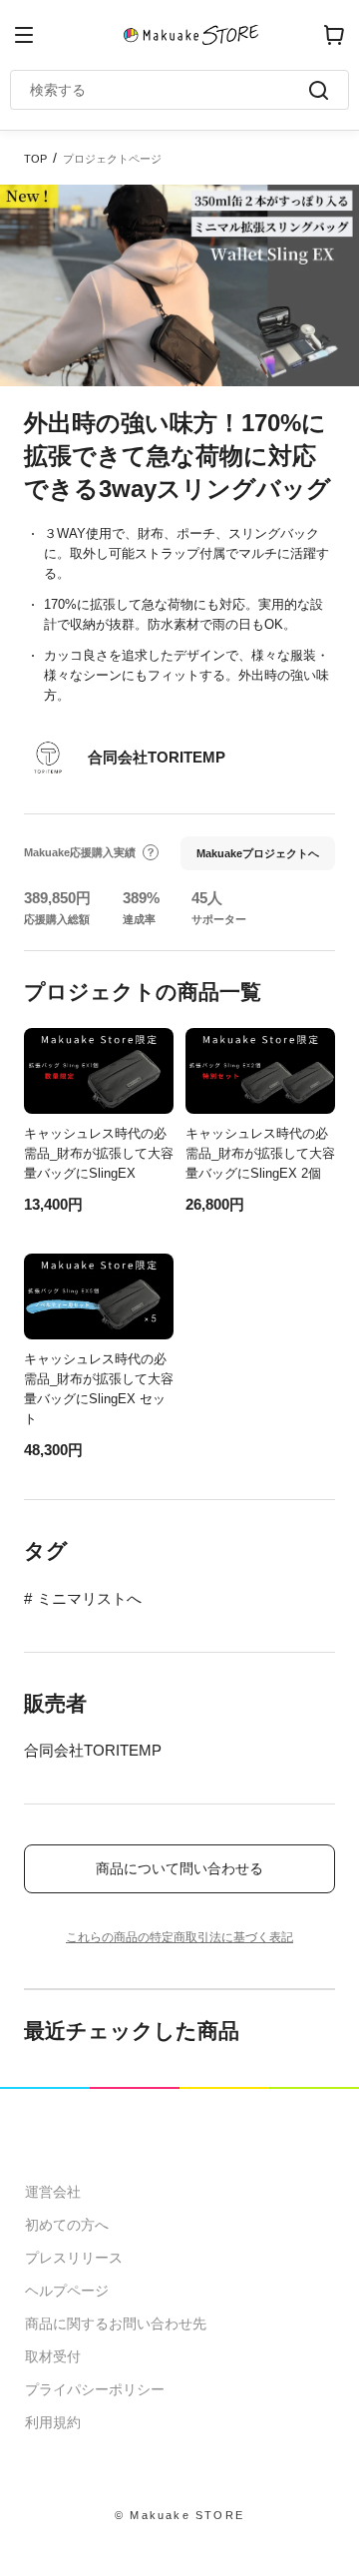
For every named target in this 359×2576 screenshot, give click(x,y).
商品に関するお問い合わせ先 (116, 2323)
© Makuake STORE (179, 2515)
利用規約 (53, 2422)
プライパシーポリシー (95, 2389)
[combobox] (170, 90)
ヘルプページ (67, 2291)
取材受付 (53, 2356)
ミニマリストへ (89, 1598)
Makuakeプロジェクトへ (258, 853)
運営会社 (53, 2192)
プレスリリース (74, 2258)
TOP (35, 159)
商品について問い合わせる (179, 1868)
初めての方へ (67, 2225)
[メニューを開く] (24, 35)
